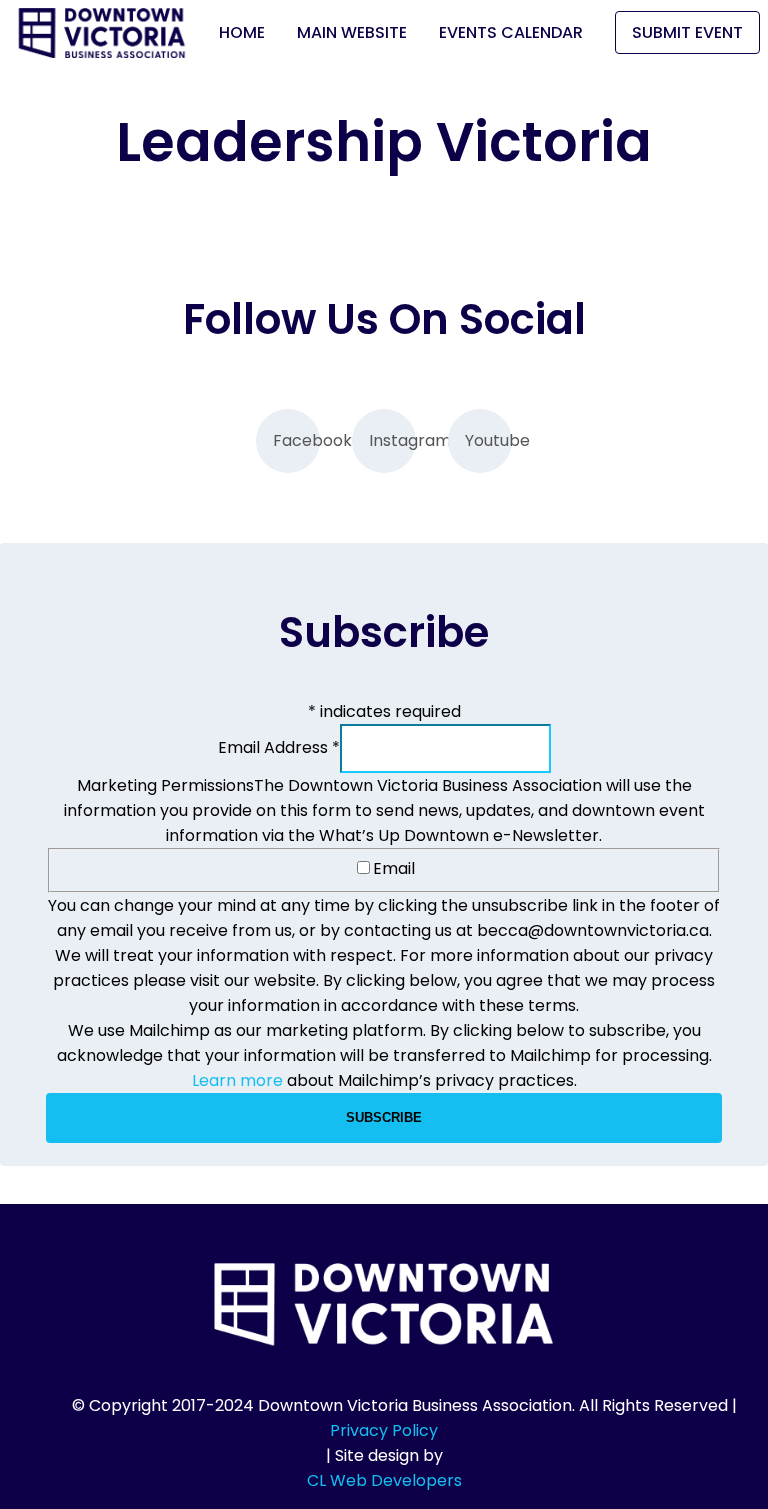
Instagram (392, 440)
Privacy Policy (384, 1430)
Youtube (488, 440)
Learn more (237, 1080)
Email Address (279, 747)
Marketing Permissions (165, 785)
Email (394, 868)
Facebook (296, 440)
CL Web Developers (384, 1480)
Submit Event (687, 32)
